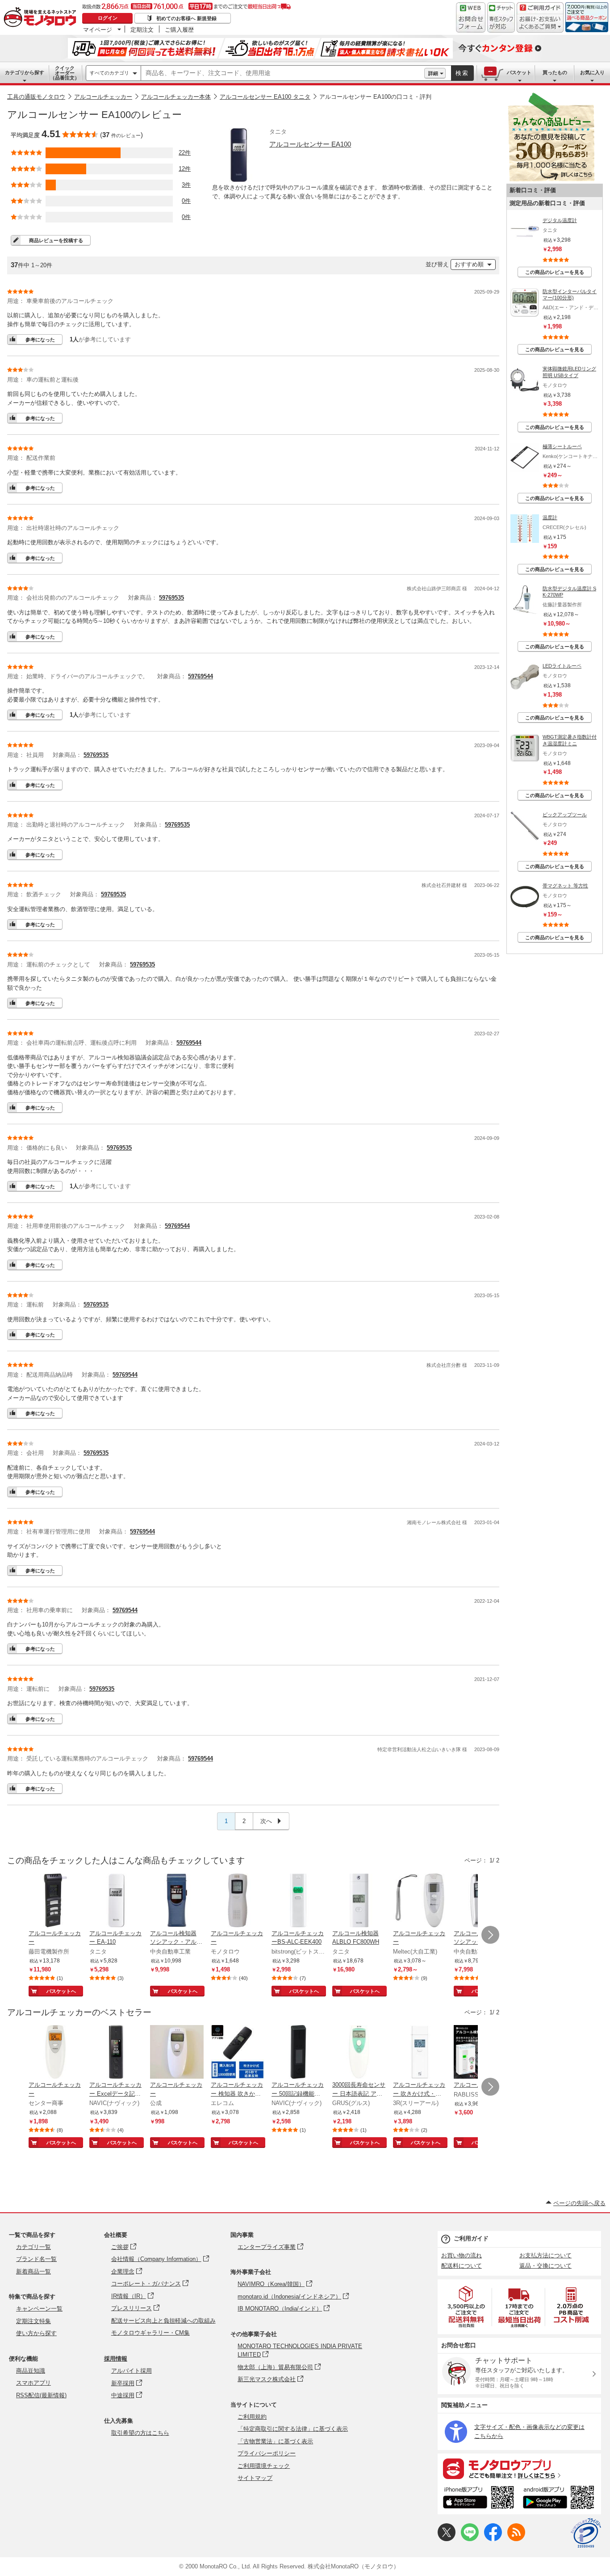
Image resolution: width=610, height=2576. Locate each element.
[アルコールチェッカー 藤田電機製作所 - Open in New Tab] (55, 1901)
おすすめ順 (469, 264)
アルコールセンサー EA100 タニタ (265, 97)
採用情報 (116, 2359)
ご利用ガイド (471, 2238)
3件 (186, 185)
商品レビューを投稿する (56, 240)
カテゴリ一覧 (33, 2247)
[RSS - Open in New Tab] (516, 2539)
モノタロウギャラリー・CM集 (150, 2333)
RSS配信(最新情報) (41, 2395)
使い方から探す (36, 2333)
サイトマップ (255, 2478)
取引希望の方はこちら (140, 2433)
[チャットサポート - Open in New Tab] (501, 17)
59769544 (201, 676)
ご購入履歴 (179, 29)
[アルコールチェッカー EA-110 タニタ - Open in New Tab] (116, 1901)
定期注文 (142, 29)
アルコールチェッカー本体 (176, 97)
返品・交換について (545, 2266)
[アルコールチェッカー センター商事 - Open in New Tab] (55, 2053)
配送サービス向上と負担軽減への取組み (163, 2321)
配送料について (462, 2266)
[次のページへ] (490, 1935)
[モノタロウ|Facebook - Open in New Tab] (493, 2539)
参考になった (40, 340)
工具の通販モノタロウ (36, 97)
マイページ (98, 29)
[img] (42, 18)
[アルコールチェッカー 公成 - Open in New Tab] (177, 2053)
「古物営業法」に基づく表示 (275, 2441)
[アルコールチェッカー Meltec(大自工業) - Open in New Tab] (420, 1901)
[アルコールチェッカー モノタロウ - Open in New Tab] (238, 1901)
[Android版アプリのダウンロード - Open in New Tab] (560, 2499)
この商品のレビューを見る (555, 272)
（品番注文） (65, 73)
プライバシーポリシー (267, 2453)
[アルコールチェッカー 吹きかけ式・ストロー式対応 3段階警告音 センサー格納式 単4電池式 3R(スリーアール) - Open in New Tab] (420, 2053)
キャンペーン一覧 (39, 2309)
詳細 (433, 73)
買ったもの (555, 72)
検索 (462, 73)
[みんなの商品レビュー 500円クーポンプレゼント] (551, 179)
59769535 (171, 598)
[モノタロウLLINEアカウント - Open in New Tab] (470, 2539)
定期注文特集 (33, 2321)
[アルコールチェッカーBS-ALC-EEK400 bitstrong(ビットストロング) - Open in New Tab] (298, 1901)
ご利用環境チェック (264, 2466)
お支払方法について (545, 2255)
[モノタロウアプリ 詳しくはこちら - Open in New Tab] (519, 2468)
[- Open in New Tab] (467, 2307)
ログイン (108, 18)
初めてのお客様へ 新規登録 (186, 18)
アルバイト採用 (132, 2371)
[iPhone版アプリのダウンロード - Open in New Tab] (478, 2499)
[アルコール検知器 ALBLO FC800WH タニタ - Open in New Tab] (359, 1901)
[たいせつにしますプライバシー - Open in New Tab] (586, 2533)
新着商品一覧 (33, 2271)
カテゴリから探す (25, 72)
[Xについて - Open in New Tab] (447, 2539)
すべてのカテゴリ (109, 73)
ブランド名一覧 (36, 2259)
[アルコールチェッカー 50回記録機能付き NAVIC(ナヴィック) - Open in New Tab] (298, 2053)
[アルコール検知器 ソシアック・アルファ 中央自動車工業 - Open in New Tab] (177, 1901)
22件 (185, 153)
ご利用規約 (252, 2417)
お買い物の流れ (462, 2255)
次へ (267, 1821)
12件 (185, 169)
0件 (186, 201)
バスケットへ (61, 1991)
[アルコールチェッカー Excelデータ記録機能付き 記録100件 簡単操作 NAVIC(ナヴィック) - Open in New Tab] (116, 2053)
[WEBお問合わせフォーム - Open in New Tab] (471, 17)
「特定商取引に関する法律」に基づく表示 (293, 2429)
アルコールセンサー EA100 (310, 144)
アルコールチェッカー (103, 97)
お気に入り (592, 72)
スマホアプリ (33, 2383)
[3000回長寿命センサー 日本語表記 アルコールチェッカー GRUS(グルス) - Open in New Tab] (359, 2053)
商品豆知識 (31, 2371)
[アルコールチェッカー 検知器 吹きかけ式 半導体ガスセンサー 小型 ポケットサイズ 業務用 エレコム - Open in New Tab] (238, 2053)
